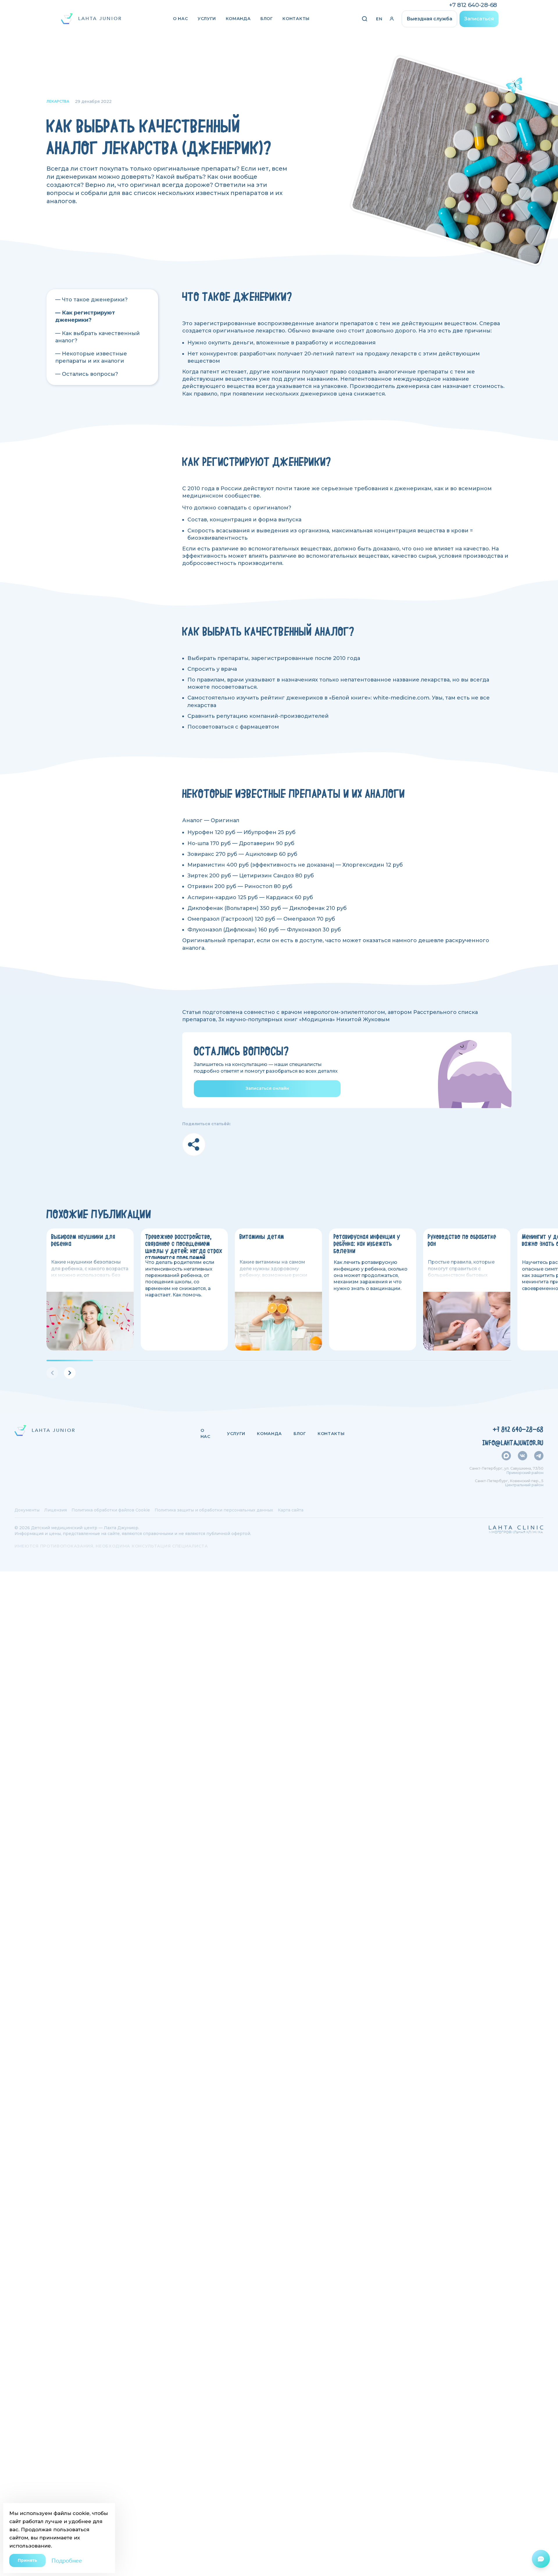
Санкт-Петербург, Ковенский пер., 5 (509, 1481)
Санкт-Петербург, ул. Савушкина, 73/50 (506, 1468)
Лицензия (56, 1510)
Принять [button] (27, 2560)
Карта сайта (291, 1510)
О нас (180, 19)
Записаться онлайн (267, 1088)
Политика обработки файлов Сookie (111, 1510)
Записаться (479, 19)
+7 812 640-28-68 (473, 5)
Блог (267, 19)
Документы (27, 1510)
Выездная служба (429, 19)
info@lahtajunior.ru (513, 1443)
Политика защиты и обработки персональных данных (214, 1510)
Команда (238, 19)
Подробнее (67, 2560)
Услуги (207, 19)
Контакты (296, 19)
